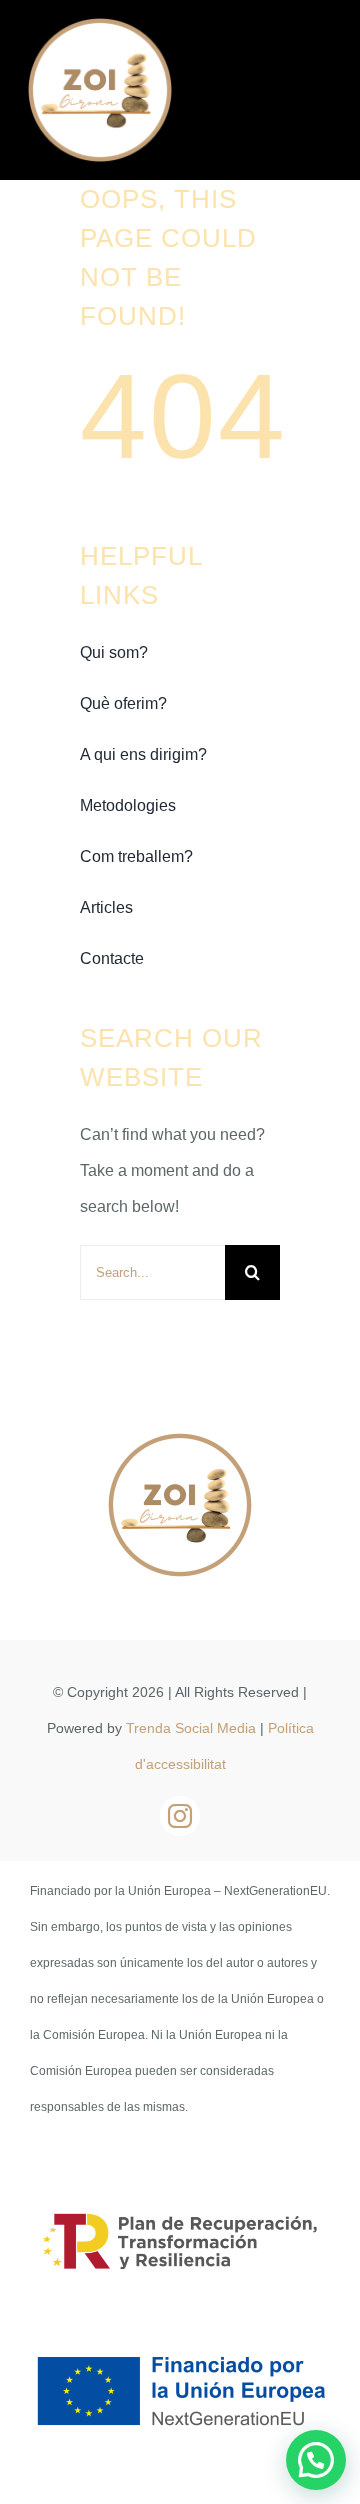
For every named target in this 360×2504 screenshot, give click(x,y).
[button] (316, 2460)
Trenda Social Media (191, 1728)
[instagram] (180, 1816)
